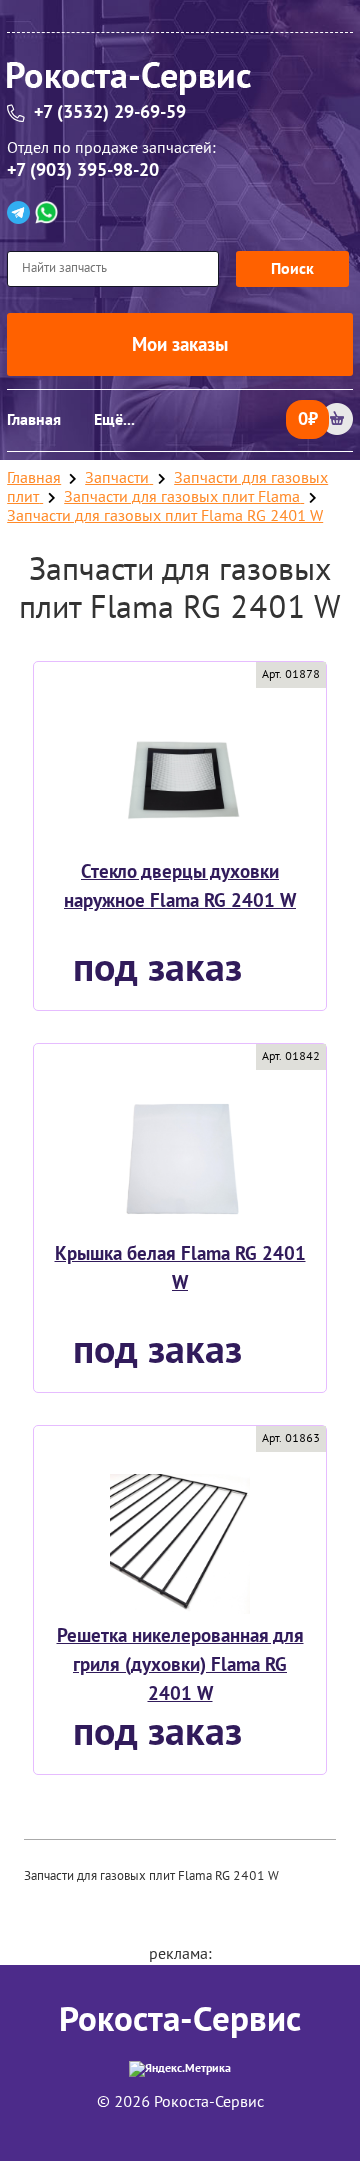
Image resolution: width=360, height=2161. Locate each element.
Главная (34, 420)
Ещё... (114, 420)
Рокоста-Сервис (180, 2020)
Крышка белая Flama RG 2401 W (180, 1268)
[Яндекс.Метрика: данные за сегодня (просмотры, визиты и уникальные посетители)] (180, 2069)
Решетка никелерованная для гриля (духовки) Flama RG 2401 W (180, 1665)
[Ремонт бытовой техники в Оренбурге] (180, 81)
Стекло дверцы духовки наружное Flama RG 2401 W (180, 886)
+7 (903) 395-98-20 (83, 170)
